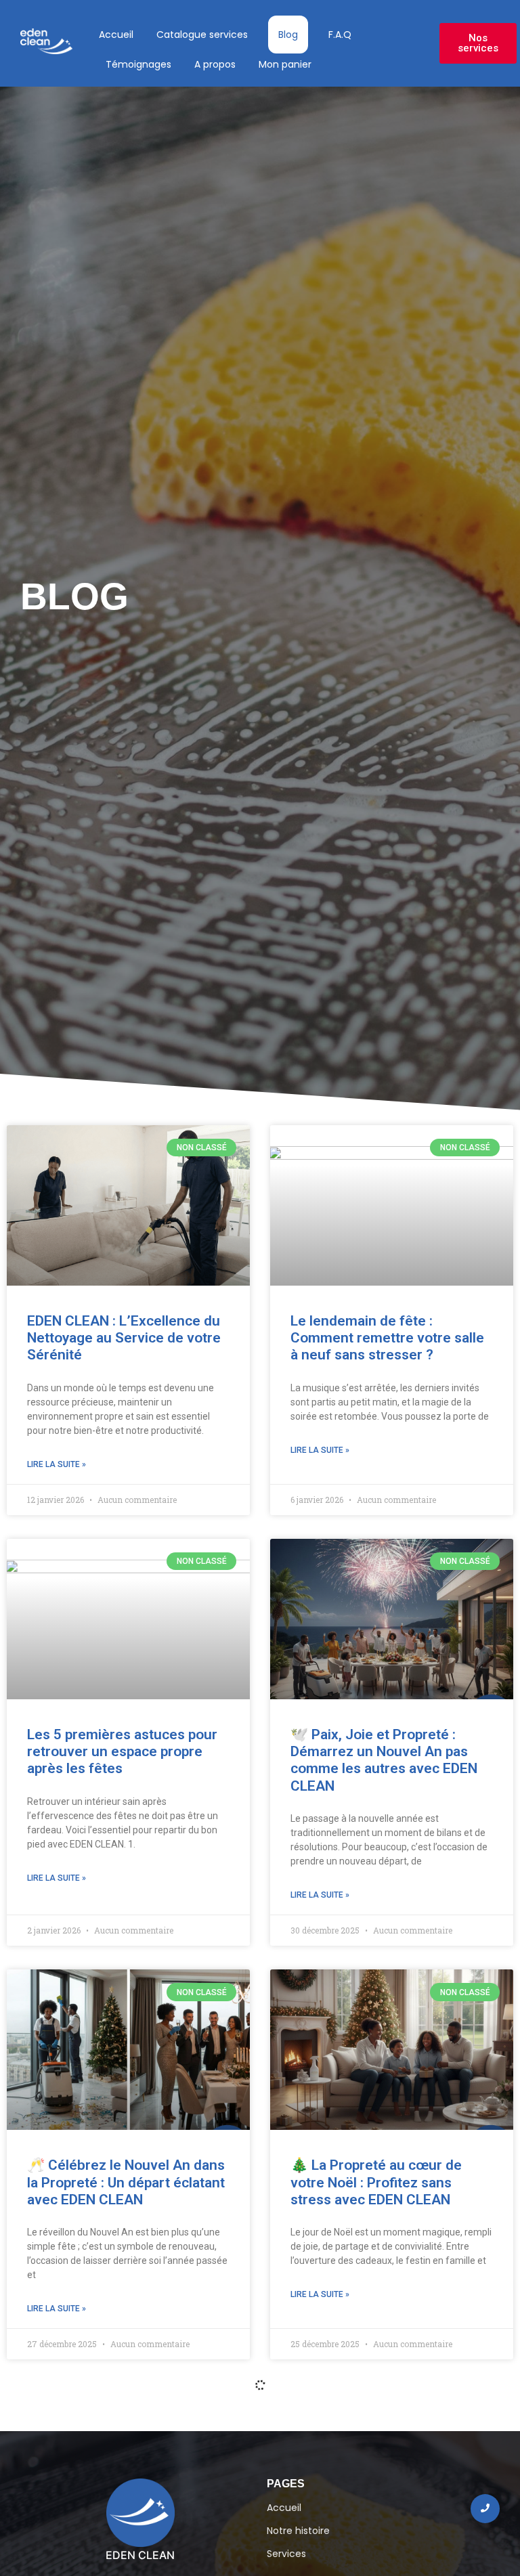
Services (286, 2554)
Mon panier (285, 64)
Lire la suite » (57, 1464)
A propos (215, 64)
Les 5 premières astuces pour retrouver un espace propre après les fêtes (122, 1751)
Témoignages (138, 64)
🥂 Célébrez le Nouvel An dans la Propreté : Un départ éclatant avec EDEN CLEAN (126, 2182)
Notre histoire (298, 2531)
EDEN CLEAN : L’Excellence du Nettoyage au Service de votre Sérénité (124, 1338)
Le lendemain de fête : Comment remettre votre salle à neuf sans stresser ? (387, 1338)
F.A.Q (340, 35)
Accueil (116, 35)
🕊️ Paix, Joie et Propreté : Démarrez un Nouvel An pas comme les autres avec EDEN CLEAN (384, 1760)
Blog (288, 35)
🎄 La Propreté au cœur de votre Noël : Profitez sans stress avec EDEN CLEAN (376, 2182)
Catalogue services (202, 35)
